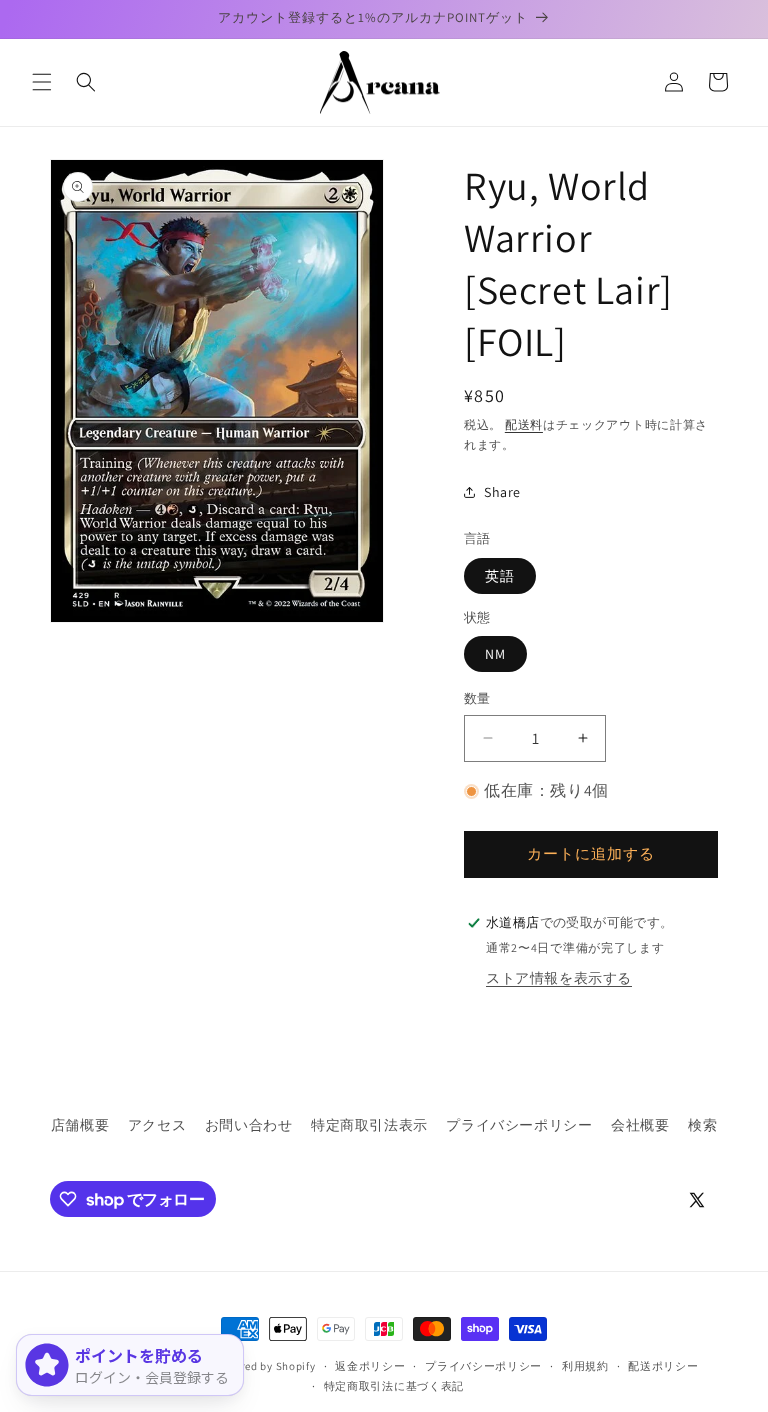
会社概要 (640, 1125)
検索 (702, 1125)
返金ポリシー (370, 1366)
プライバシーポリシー (519, 1125)
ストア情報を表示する (559, 978)
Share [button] (502, 492)
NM (495, 654)
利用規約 (585, 1366)
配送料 (524, 424)
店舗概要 (80, 1125)
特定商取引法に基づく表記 (394, 1386)
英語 (500, 576)
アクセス (157, 1125)
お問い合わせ (249, 1125)
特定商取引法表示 (369, 1125)
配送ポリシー (663, 1366)
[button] (42, 82)
